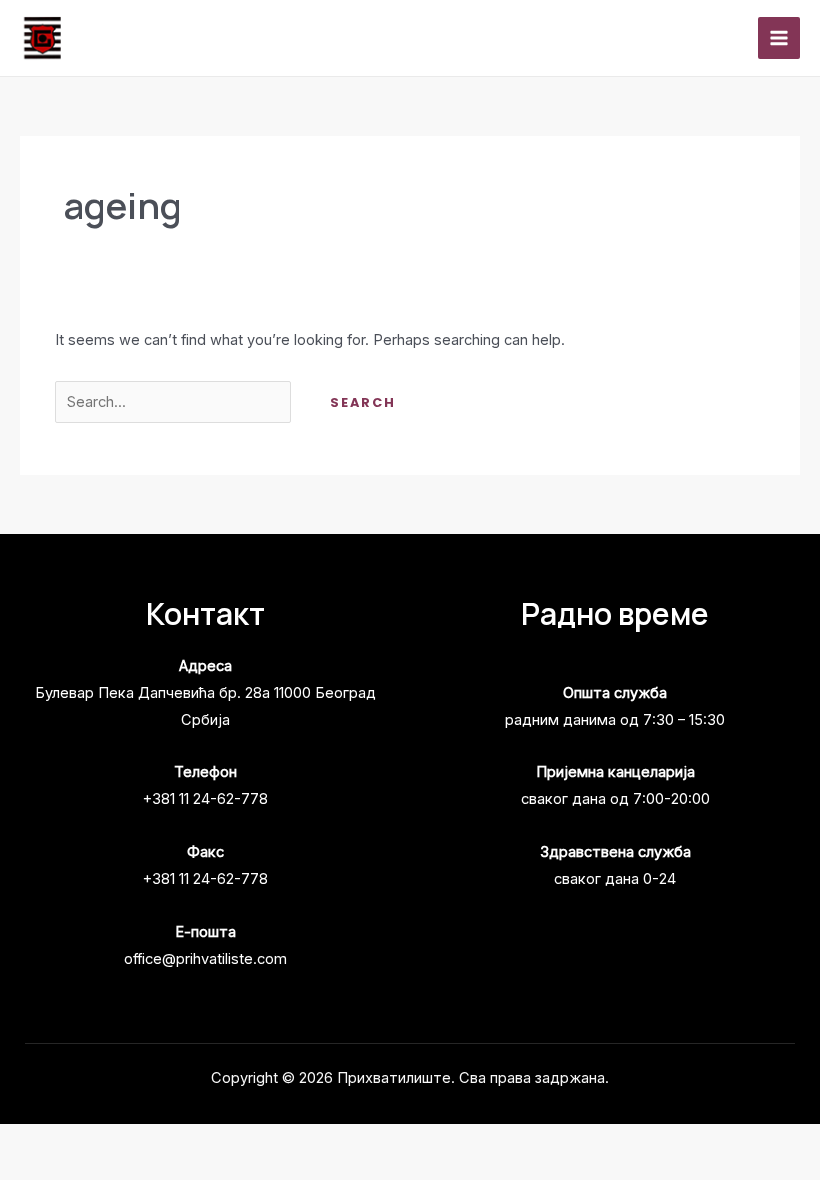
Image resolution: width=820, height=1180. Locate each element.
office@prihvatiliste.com (205, 959)
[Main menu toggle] (779, 38)
